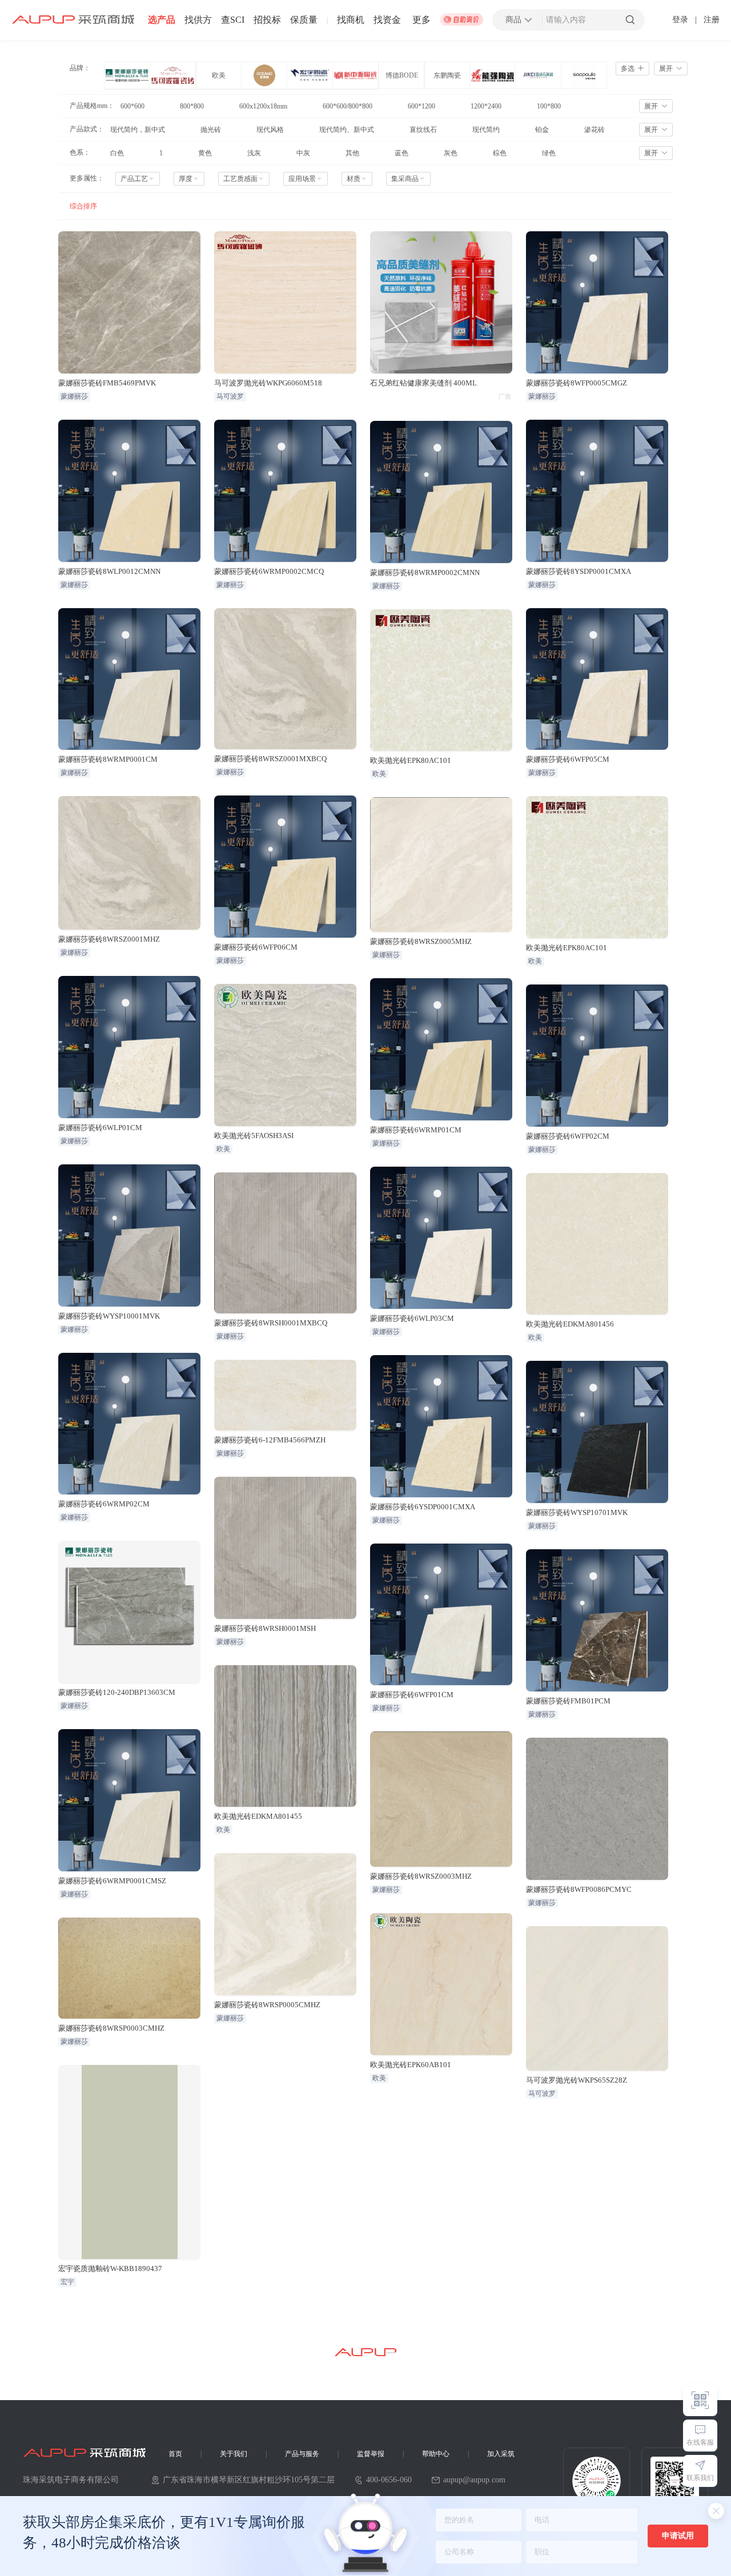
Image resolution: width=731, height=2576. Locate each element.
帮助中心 (436, 2454)
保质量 (304, 20)
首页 (175, 2454)
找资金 (387, 20)
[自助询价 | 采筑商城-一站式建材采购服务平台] (461, 20)
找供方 (198, 20)
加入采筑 (501, 2454)
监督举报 (371, 2454)
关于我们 (234, 2454)
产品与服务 (302, 2454)
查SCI (233, 20)
